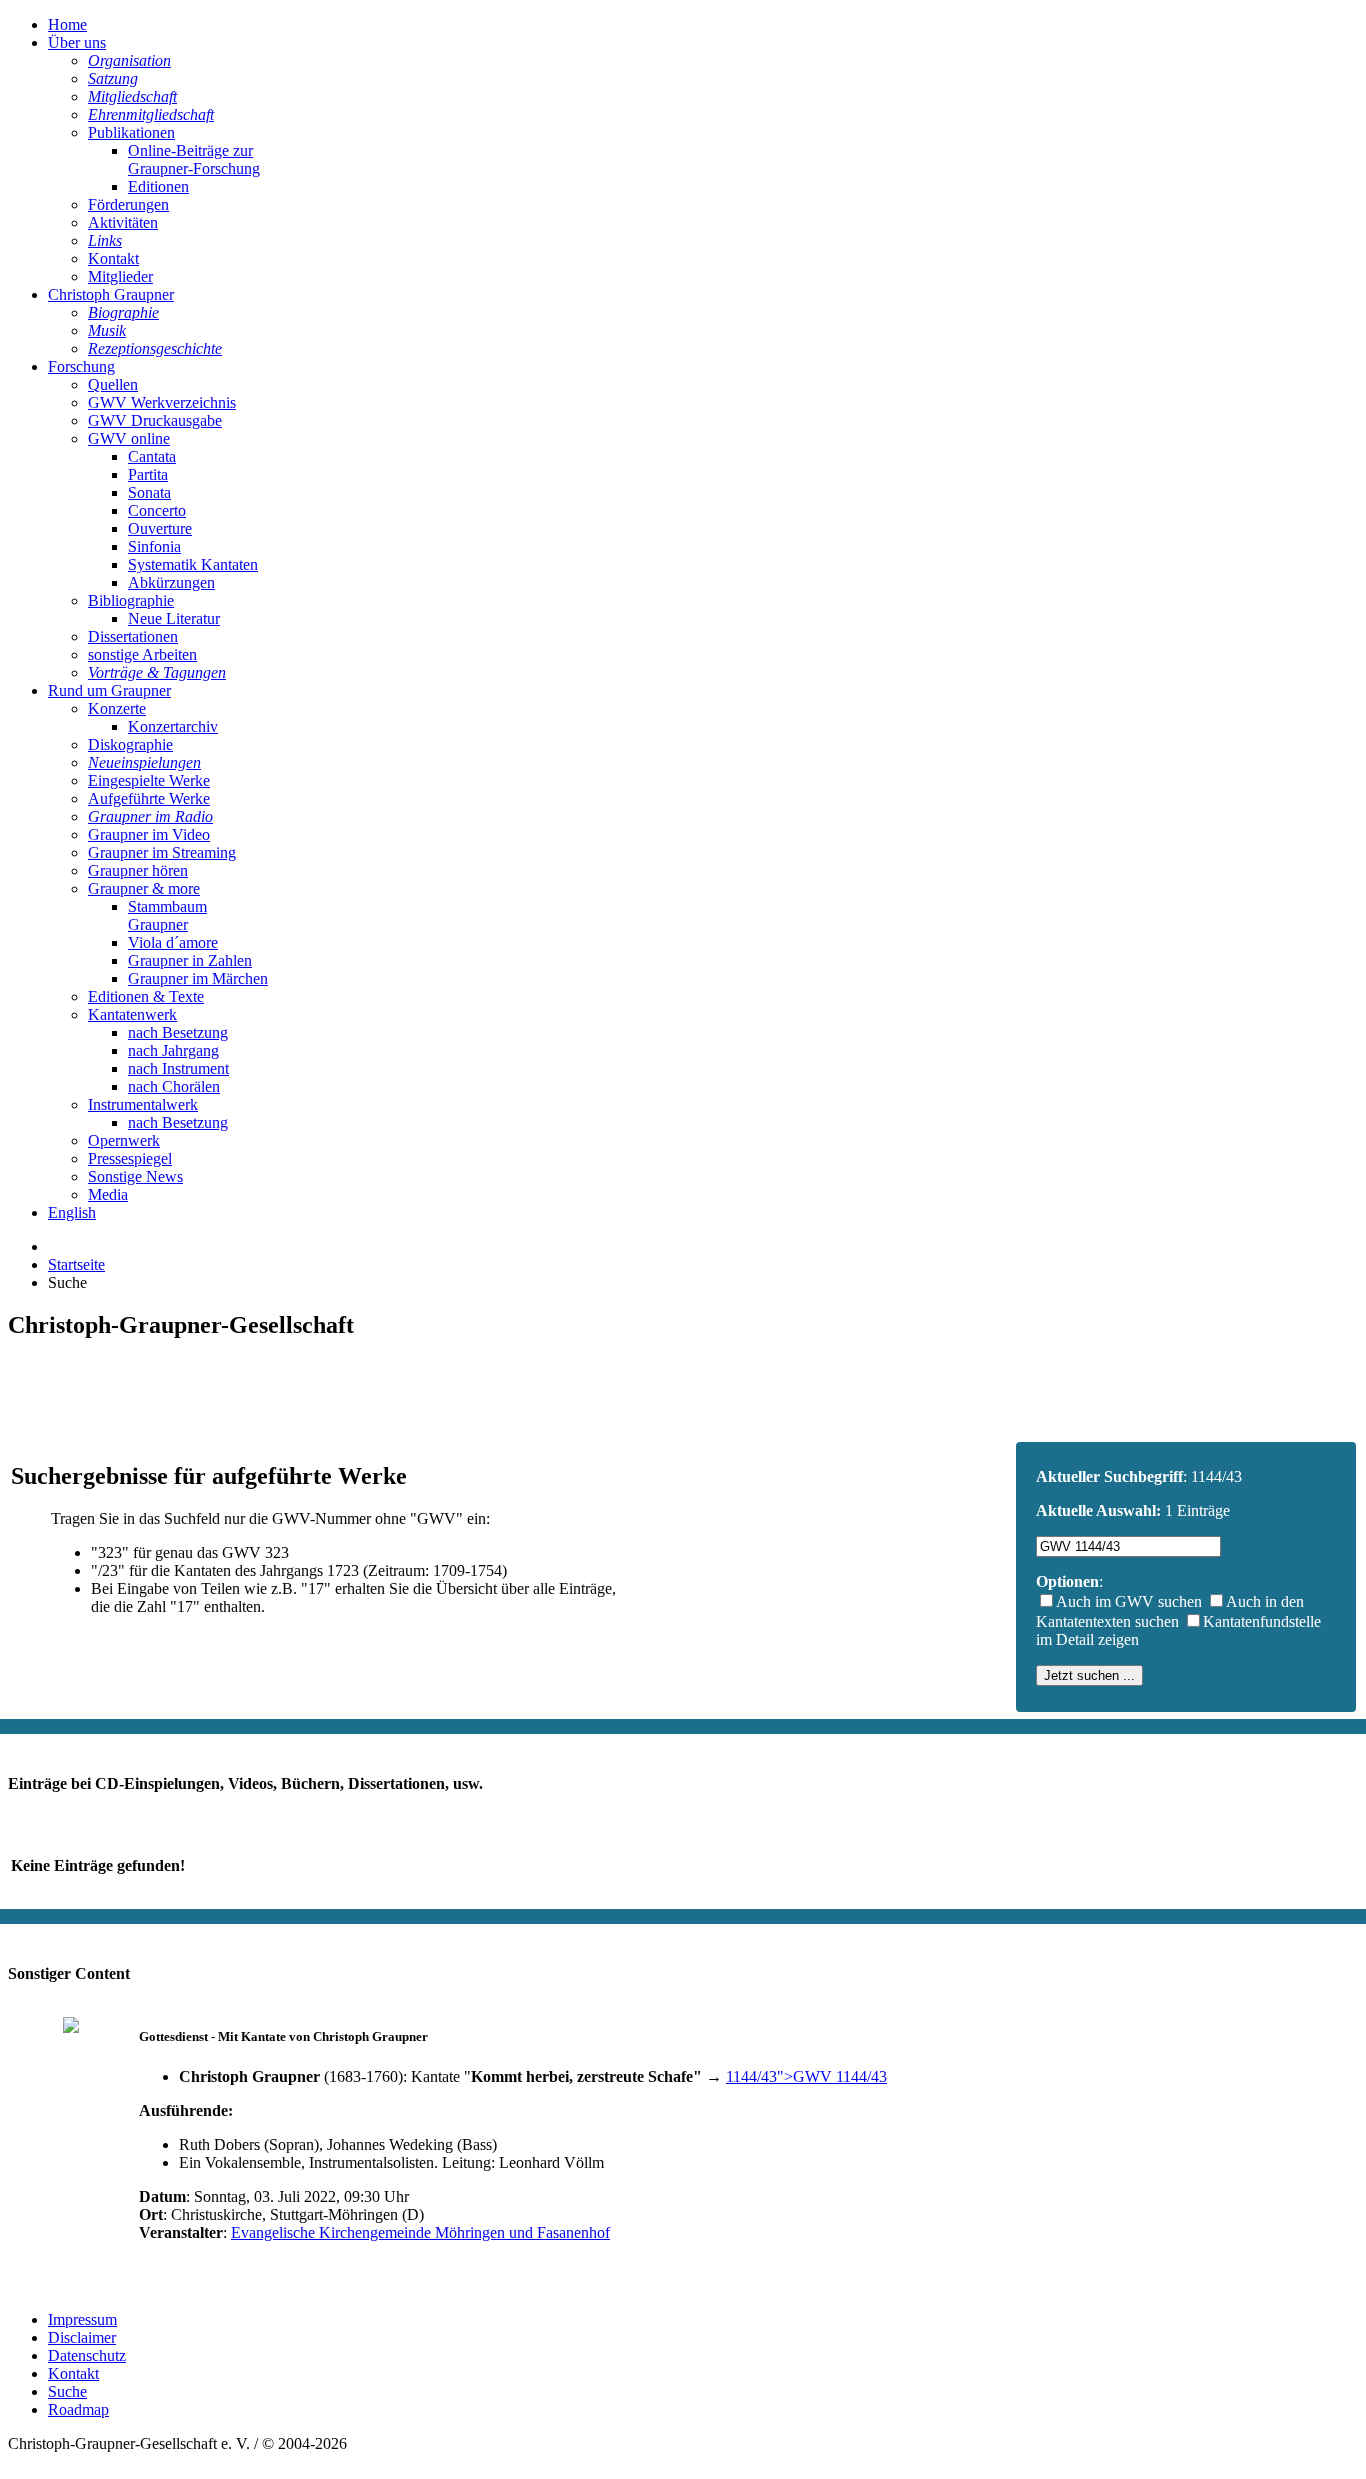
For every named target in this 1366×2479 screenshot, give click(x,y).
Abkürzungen (171, 582)
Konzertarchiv (173, 726)
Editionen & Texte (146, 996)
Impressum (82, 2319)
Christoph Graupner (111, 294)
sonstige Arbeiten (142, 654)
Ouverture (160, 528)
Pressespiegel (130, 1158)
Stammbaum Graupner (167, 915)
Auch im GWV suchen (1129, 1601)
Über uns (77, 42)
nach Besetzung (178, 1032)
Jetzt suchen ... (1089, 1675)
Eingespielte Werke (149, 780)
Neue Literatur (174, 618)
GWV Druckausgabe (155, 420)
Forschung (81, 366)
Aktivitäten (123, 222)
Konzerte (117, 708)
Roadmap (78, 2409)
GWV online (129, 438)
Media (108, 1194)
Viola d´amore (173, 942)
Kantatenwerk (132, 1014)
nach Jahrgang (173, 1050)
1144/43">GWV (806, 2076)
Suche (67, 2391)
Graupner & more (144, 888)
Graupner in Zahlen (190, 960)
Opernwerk (124, 1140)
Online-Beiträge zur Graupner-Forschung (194, 159)
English (72, 1212)
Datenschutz (87, 2355)
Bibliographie (131, 600)
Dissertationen (133, 636)
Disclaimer (82, 2337)
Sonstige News (135, 1176)
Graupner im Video (149, 834)
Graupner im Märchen (198, 978)
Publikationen (131, 132)
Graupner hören (138, 870)
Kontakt (113, 258)
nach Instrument (178, 1068)
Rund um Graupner (109, 690)
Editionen (158, 186)
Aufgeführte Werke (149, 798)
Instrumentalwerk (143, 1104)
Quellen (113, 384)
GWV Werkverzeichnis (162, 402)
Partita (148, 474)
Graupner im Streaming (162, 852)
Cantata (152, 456)
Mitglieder (120, 276)
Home (67, 24)
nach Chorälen (174, 1086)
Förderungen (128, 204)
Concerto (157, 510)
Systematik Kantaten (193, 564)
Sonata (149, 492)
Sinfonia (154, 546)
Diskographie (130, 744)
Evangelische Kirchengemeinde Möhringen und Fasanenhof (420, 2232)
